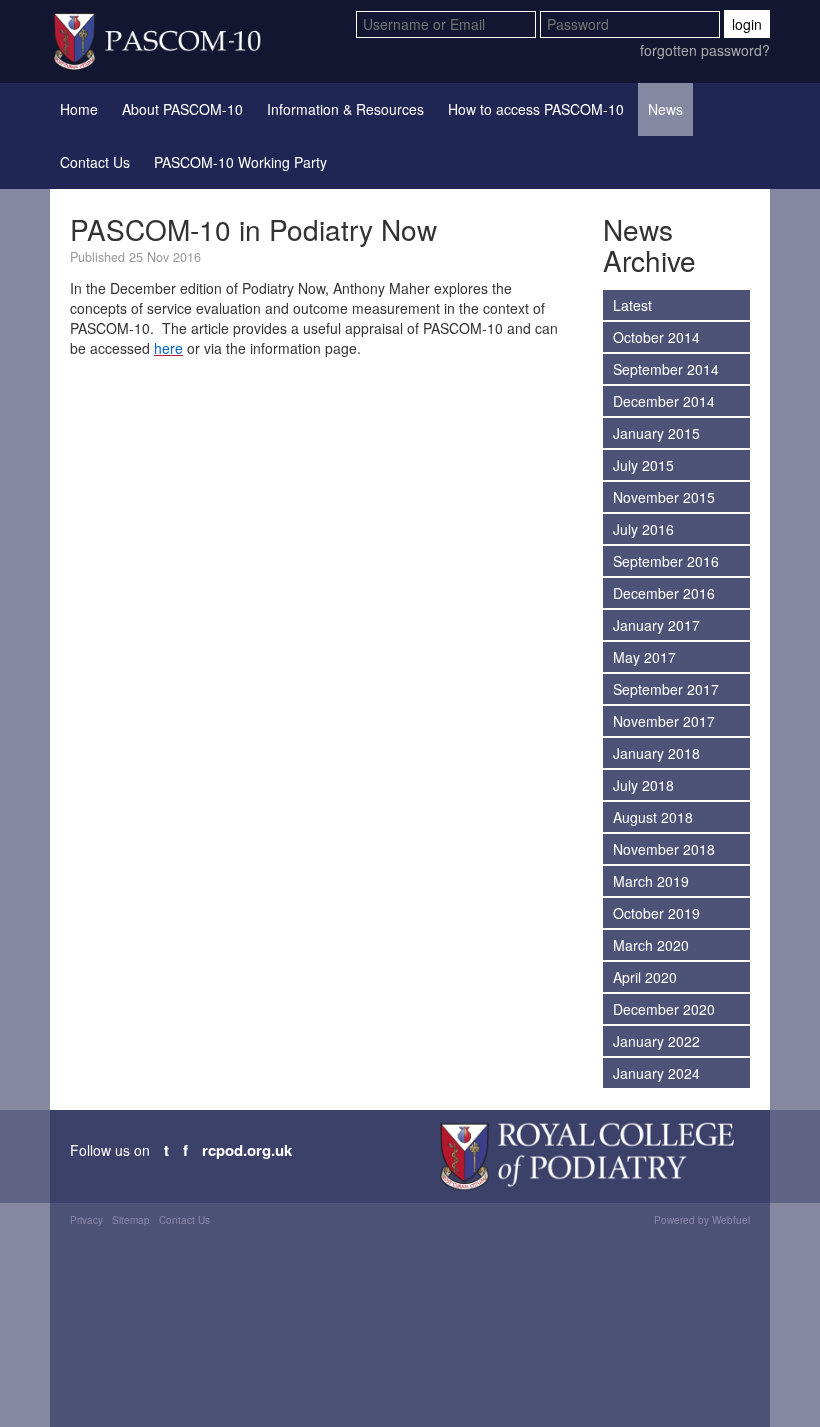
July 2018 (643, 785)
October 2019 (656, 913)
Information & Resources (345, 109)
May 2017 (644, 657)
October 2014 (656, 337)
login (747, 24)
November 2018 (664, 849)
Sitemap (131, 1220)
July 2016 (643, 529)
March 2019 (651, 881)
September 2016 (666, 561)
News (665, 109)
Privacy (86, 1220)
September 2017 (666, 689)
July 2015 (643, 465)
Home (79, 109)
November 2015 (664, 497)
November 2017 (664, 721)
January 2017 (656, 625)
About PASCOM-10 (182, 109)
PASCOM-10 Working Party (240, 162)
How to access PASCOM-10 (536, 109)
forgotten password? (705, 50)
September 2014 (666, 369)
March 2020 (651, 945)
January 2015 (656, 433)
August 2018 (653, 817)
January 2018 (656, 753)
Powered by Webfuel (702, 1220)
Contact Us (95, 162)
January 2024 (656, 1073)
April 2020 (645, 977)
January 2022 (656, 1041)
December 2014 (664, 401)
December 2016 (664, 593)
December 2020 (664, 1009)
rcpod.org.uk (247, 1150)
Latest (632, 305)
